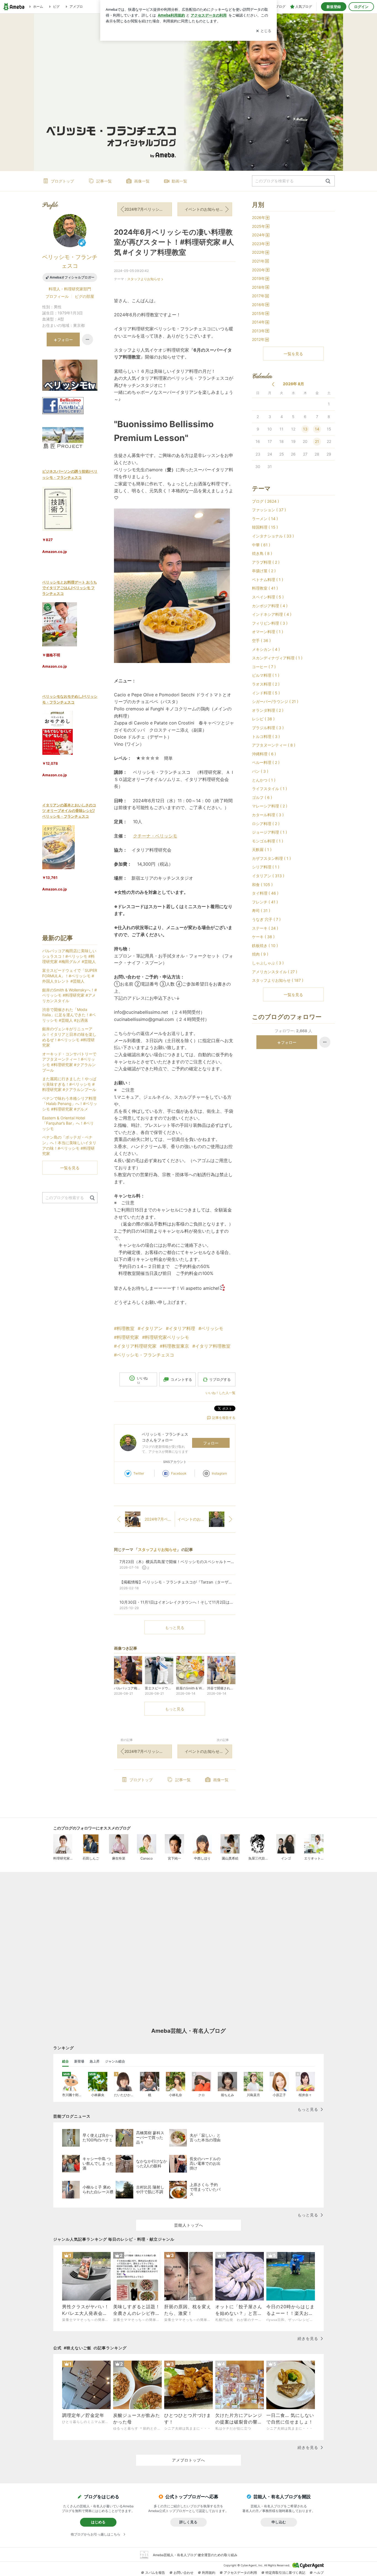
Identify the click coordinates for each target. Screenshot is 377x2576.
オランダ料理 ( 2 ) (268, 710)
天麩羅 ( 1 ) (262, 850)
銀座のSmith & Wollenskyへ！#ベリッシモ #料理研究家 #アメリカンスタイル (70, 995)
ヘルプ (319, 2573)
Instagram (219, 1473)
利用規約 (209, 2573)
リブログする (220, 1379)
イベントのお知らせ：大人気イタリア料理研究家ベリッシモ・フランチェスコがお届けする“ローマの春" (208, 209)
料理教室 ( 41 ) (265, 588)
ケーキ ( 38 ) (263, 937)
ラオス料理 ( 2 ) (266, 684)
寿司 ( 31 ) (261, 910)
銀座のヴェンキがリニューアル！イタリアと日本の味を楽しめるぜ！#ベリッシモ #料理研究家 (69, 1037)
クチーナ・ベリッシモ (155, 836)
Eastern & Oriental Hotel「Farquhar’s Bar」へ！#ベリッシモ (68, 1123)
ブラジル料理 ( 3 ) (268, 728)
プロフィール (57, 296)
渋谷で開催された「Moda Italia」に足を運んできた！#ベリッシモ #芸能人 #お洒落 (69, 1015)
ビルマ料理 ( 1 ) (266, 675)
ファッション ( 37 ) (269, 510)
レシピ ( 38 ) (263, 719)
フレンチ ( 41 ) (265, 902)
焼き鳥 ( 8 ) (262, 553)
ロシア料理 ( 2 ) (266, 824)
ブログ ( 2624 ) (266, 501)
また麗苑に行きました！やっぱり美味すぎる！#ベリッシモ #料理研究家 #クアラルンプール (69, 1084)
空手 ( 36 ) (261, 640)
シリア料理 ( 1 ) (266, 867)
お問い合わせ (184, 2573)
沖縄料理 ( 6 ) (264, 754)
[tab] (65, 2061)
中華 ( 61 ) (261, 545)
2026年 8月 (294, 384)
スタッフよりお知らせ (144, 279)
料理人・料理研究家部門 (70, 289)
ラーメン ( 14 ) (265, 519)
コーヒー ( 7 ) (264, 667)
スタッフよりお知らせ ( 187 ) (278, 980)
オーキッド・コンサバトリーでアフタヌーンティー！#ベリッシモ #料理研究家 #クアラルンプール (69, 1062)
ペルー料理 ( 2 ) (266, 762)
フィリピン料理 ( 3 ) (270, 623)
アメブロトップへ (189, 2460)
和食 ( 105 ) (262, 885)
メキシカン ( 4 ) (266, 649)
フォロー (211, 1443)
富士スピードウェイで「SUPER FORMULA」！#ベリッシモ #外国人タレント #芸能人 (70, 976)
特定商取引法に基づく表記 (285, 2573)
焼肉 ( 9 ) (260, 954)
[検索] (328, 181)
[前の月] (273, 384)
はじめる (98, 2522)
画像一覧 (142, 181)
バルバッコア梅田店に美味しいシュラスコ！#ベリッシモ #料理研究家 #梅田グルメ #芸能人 (69, 956)
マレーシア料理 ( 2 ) (270, 806)
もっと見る (175, 1627)
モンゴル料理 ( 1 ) (268, 841)
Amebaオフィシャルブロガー (72, 277)
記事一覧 (104, 181)
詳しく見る (188, 2522)
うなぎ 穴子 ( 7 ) (266, 919)
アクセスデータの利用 (240, 2573)
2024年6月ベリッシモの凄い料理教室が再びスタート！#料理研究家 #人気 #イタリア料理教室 (174, 242)
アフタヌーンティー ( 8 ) (274, 745)
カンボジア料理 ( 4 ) (270, 606)
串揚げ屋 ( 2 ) (264, 571)
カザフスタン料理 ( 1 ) (271, 858)
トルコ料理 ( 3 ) (266, 736)
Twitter (139, 1473)
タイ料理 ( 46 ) (265, 893)
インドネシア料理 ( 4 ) (272, 614)
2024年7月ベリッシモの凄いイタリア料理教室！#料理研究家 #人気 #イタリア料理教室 (148, 209)
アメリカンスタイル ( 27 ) (275, 972)
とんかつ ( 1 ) (264, 780)
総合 (65, 2061)
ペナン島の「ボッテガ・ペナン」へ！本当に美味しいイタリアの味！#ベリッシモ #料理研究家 (69, 1145)
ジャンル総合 (115, 2061)
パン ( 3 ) (260, 771)
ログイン (361, 7)
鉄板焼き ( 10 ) (265, 945)
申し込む (279, 2522)
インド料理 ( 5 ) (266, 693)
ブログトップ (62, 181)
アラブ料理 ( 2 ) (266, 562)
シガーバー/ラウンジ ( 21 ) (275, 701)
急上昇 (95, 2061)
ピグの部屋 (84, 296)
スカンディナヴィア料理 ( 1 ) (277, 658)
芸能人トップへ (189, 2225)
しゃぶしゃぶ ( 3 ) (268, 963)
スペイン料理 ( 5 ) (268, 597)
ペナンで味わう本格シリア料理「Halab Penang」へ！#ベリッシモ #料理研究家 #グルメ (70, 1104)
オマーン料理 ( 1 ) (268, 632)
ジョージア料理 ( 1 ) (270, 832)
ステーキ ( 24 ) (265, 928)
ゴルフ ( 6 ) (262, 797)
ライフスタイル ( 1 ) (270, 789)
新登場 (79, 2061)
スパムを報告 (155, 2573)
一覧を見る (293, 354)
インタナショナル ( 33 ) (273, 536)
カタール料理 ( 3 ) (268, 815)
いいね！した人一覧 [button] (221, 1393)
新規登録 (334, 7)
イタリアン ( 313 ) (268, 876)
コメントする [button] (181, 1379)
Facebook (179, 1473)
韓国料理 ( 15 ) (265, 527)
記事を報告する (224, 1418)
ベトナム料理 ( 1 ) (268, 580)
